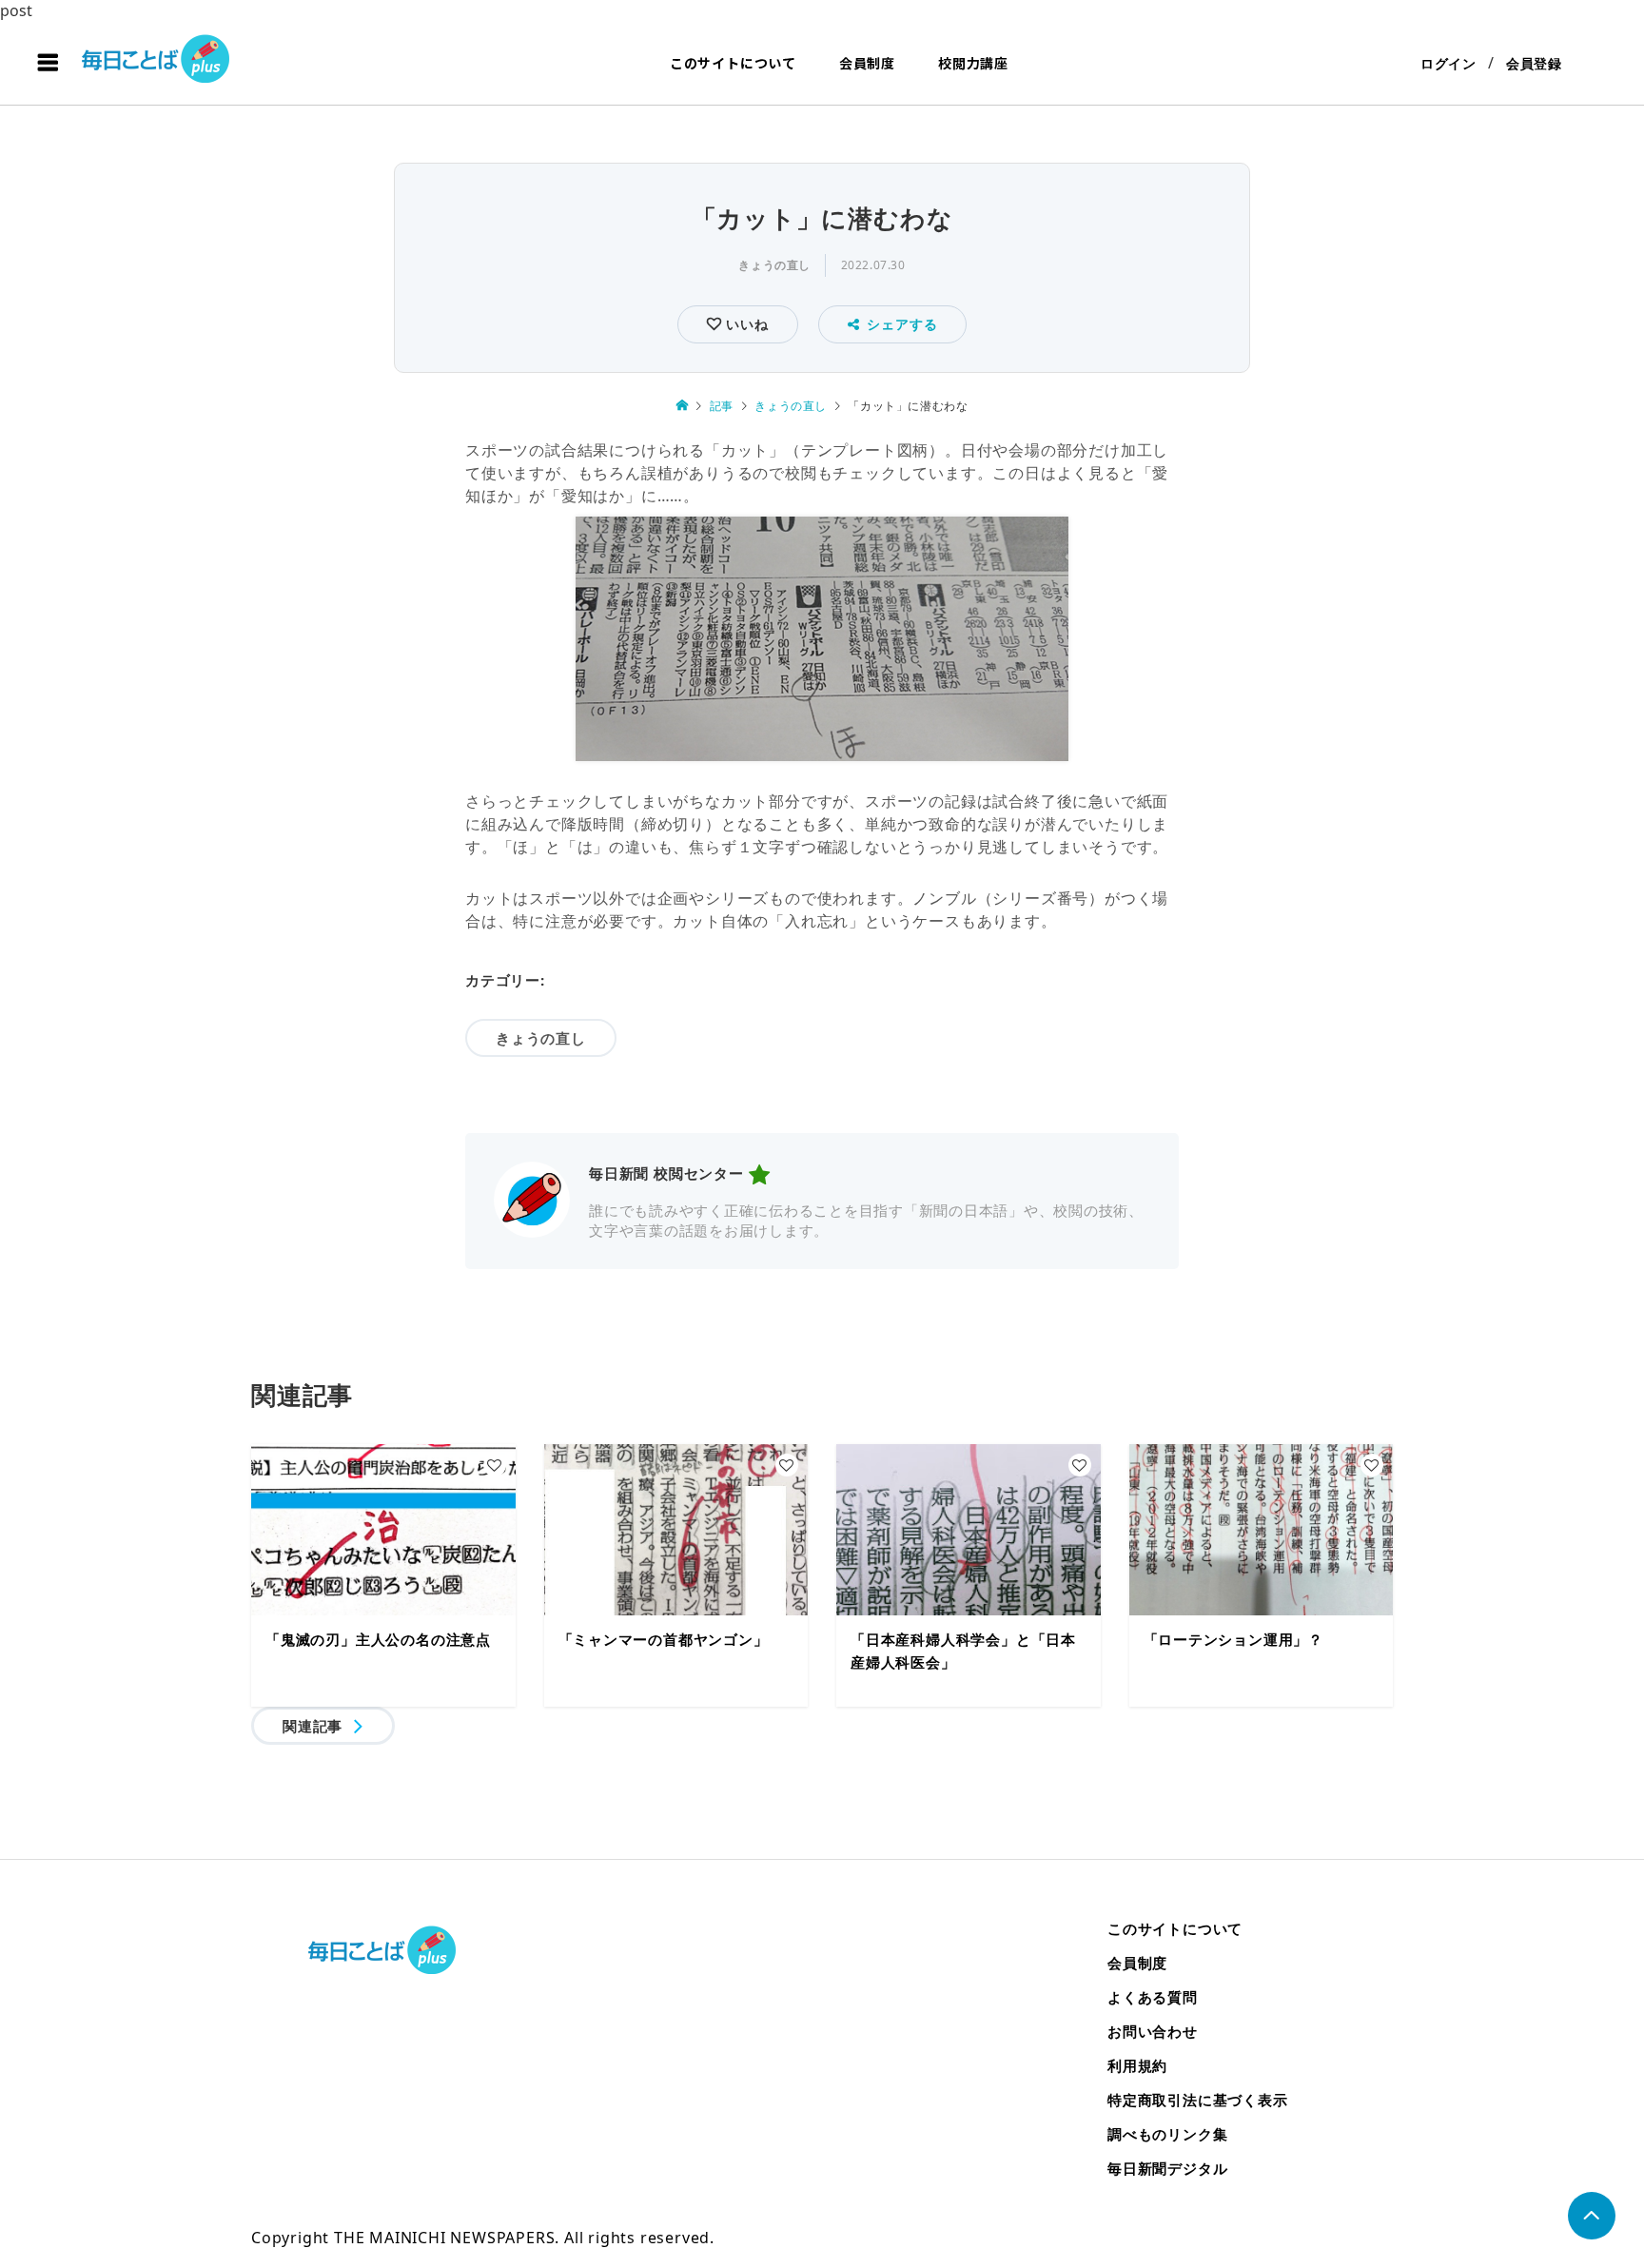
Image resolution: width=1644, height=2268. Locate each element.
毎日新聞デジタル (1167, 2168)
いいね (744, 324)
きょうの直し (774, 265)
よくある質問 (1153, 1997)
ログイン (1448, 63)
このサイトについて (733, 63)
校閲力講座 (973, 63)
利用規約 (1137, 2065)
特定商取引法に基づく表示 (1198, 2100)
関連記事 (313, 1726)
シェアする (902, 324)
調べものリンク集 (1167, 2134)
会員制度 (867, 63)
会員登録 (1534, 63)
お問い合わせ (1153, 2031)
